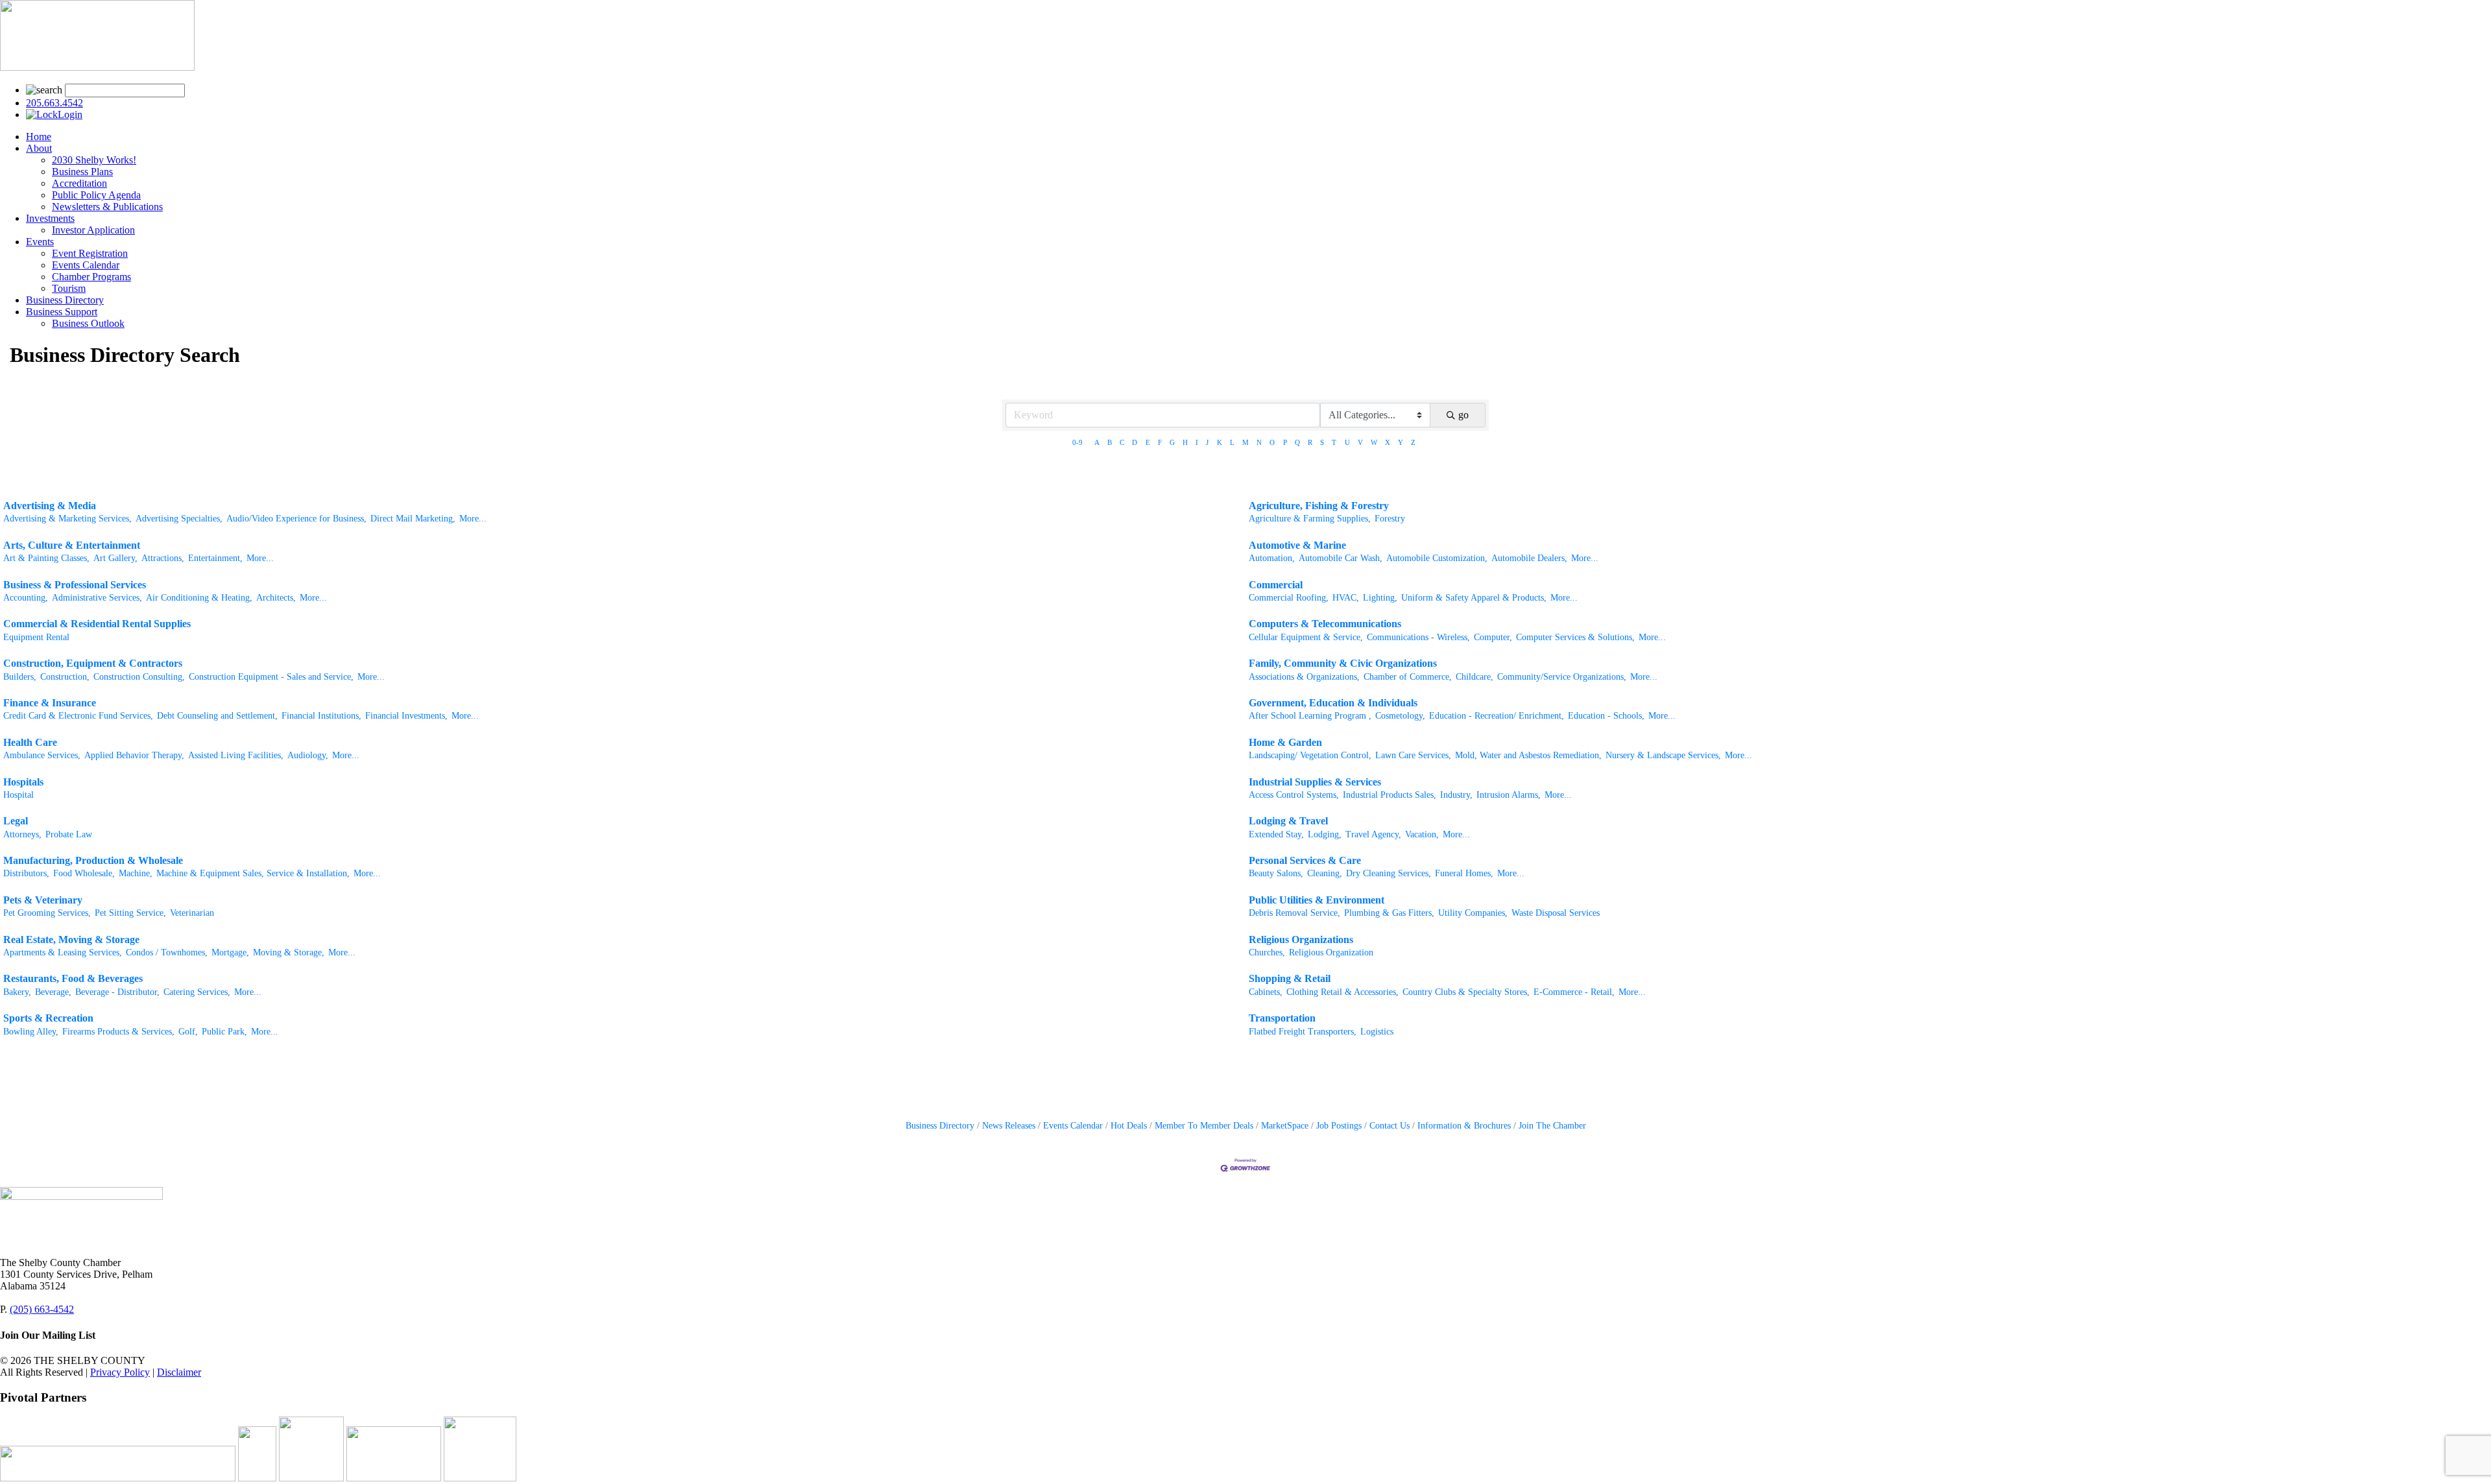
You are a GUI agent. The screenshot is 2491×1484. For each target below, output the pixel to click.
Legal (16, 821)
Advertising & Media (50, 506)
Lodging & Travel (1288, 821)
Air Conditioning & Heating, (199, 598)
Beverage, (53, 992)
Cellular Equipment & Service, (1306, 637)
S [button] (1322, 442)
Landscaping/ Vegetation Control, (1310, 755)
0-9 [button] (1077, 442)
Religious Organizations (1301, 939)
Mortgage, (230, 952)
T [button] (1334, 442)
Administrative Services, (97, 598)
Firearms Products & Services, (118, 1032)
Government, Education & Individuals (1333, 703)
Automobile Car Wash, (1341, 558)
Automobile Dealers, (1529, 558)
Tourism (69, 288)
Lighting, (1380, 598)
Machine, (136, 873)
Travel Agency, (1373, 834)
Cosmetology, (1400, 716)
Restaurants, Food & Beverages (73, 978)
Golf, (188, 1032)
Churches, (1267, 952)
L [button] (1232, 442)
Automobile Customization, (1437, 558)
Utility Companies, (1473, 913)
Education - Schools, (1606, 716)
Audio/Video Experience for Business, (296, 519)
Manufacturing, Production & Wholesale (93, 860)
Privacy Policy (120, 1372)
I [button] (1197, 442)
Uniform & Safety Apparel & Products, (1474, 598)
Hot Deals (1129, 1126)
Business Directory (65, 300)
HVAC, (1346, 598)
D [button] (1135, 442)
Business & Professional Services (75, 585)
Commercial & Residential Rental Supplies (97, 624)
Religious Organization (1331, 952)
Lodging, (1325, 834)
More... (473, 519)
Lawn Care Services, (1413, 755)
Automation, (1272, 558)
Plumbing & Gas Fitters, (1389, 913)
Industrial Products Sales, (1390, 795)
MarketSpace (1285, 1126)
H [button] (1185, 442)
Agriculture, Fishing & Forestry (1319, 506)
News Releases (1009, 1126)
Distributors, (26, 873)
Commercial (1276, 585)
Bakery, (17, 992)
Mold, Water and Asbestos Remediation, (1528, 755)
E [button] (1148, 442)
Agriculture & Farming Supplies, (1310, 519)
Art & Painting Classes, (46, 558)
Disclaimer (179, 1372)
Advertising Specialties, (179, 519)
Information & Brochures (1464, 1126)
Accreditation (79, 183)
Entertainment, (215, 558)
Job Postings (1339, 1126)
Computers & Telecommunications (1325, 624)
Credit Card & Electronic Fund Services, (78, 716)
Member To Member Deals (1204, 1126)
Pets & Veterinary (43, 900)
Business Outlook (88, 323)
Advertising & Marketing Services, (67, 519)
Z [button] (1413, 442)
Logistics (1377, 1032)
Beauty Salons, (1276, 873)
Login (70, 114)
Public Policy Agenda (96, 195)
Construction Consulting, (139, 677)
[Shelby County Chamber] (97, 67)
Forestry (1390, 519)
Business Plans (82, 172)
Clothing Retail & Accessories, (1342, 992)
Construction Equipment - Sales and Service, (271, 677)
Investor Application (93, 230)
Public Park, (224, 1032)
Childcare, (1474, 677)
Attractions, (163, 558)
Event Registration (90, 253)
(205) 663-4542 (42, 1309)
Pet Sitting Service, (130, 913)
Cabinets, (1266, 992)
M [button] (1245, 442)
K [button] (1220, 442)
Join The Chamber (1552, 1126)
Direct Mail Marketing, (413, 519)
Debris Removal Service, (1294, 913)
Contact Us (1390, 1126)
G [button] (1172, 442)
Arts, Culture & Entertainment (72, 545)
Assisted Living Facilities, (236, 755)
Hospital (18, 795)
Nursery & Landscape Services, (1663, 755)
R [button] (1310, 442)
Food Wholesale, (84, 873)
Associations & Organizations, (1304, 677)
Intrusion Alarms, (1509, 795)
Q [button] (1297, 442)
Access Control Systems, (1294, 795)
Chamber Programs (91, 277)
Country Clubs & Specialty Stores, (1466, 992)
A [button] (1097, 442)
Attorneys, (22, 834)
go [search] (1463, 415)
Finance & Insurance (50, 703)
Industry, (1456, 795)
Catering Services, (197, 992)
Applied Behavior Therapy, (134, 755)
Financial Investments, (406, 716)
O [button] (1272, 442)
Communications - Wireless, (1418, 637)
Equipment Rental (36, 637)
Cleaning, (1325, 873)
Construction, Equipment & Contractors (93, 663)
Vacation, (1422, 834)
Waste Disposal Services (1556, 913)
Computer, (1493, 637)
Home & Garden (1285, 742)
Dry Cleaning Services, (1389, 873)
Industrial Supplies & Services (1315, 782)
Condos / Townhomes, (167, 952)
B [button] (1110, 442)
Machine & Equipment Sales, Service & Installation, (253, 873)
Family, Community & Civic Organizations (1343, 663)
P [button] (1285, 442)
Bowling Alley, (31, 1032)
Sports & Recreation (48, 1018)
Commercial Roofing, (1289, 598)
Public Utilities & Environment (1317, 900)
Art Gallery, (115, 558)
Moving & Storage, (289, 952)
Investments (50, 218)
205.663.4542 (54, 103)
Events (40, 242)
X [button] (1388, 442)
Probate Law (69, 834)
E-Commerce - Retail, (1574, 992)
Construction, (65, 677)
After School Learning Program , (1310, 716)
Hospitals (23, 782)
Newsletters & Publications (107, 207)
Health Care (30, 742)
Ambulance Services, (42, 755)
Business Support (62, 312)
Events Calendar (86, 265)
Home (39, 137)
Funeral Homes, (1464, 873)
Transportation (1282, 1018)
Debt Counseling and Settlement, (217, 716)
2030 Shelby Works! (94, 160)
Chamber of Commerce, (1408, 677)
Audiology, (308, 755)
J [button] (1207, 442)
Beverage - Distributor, (117, 992)
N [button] (1259, 442)
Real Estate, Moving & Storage (71, 939)
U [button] (1347, 442)
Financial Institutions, (321, 716)
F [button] (1160, 442)
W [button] (1374, 442)
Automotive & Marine (1297, 545)
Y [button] (1401, 442)
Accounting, (26, 598)
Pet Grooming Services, (47, 913)
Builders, (20, 677)
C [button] (1122, 442)
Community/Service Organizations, (1562, 677)
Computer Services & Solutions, (1575, 637)
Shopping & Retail (1290, 978)
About (39, 148)
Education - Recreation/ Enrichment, (1497, 716)
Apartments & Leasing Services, (63, 952)
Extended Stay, (1276, 834)
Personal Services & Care (1305, 860)
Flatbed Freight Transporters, (1303, 1032)
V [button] (1360, 442)
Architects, (276, 598)
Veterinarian (192, 913)
